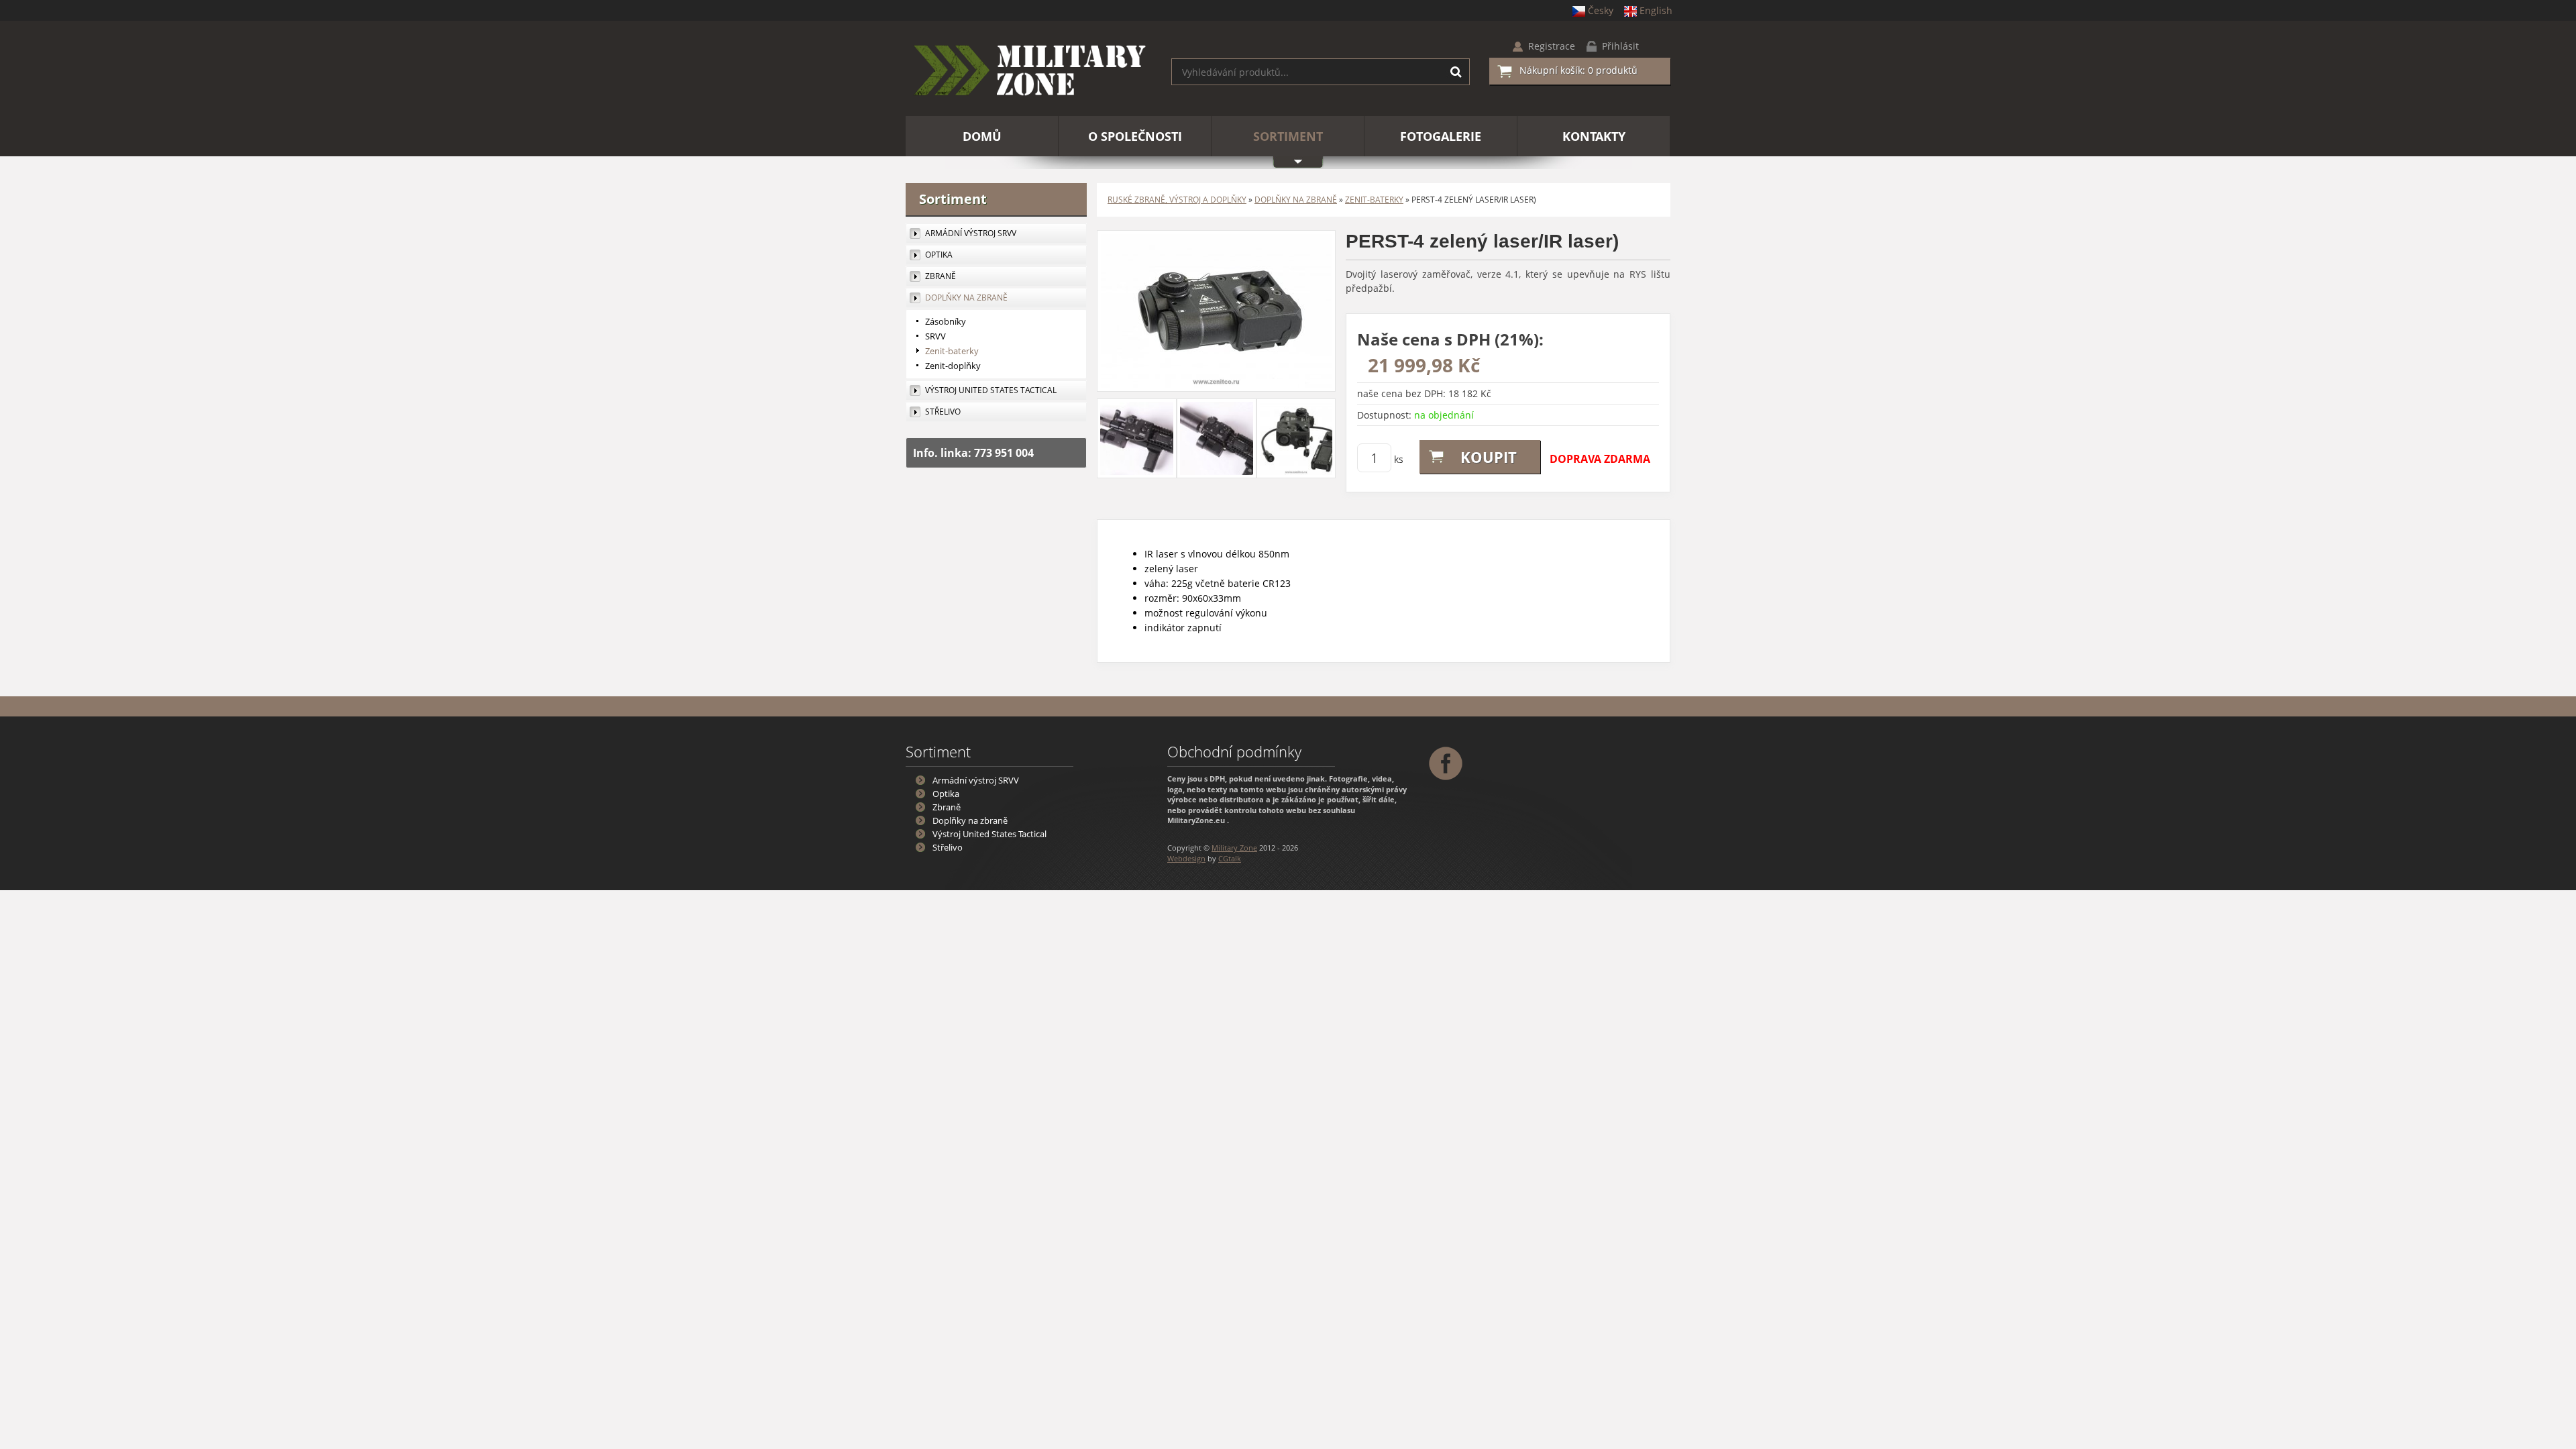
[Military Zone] (1028, 72)
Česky (1601, 10)
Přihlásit (1620, 46)
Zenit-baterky (1374, 200)
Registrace (1552, 46)
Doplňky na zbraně (1296, 200)
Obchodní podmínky (1234, 751)
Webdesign (1186, 858)
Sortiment (953, 199)
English (1656, 10)
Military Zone (1234, 848)
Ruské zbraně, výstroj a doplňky (1177, 200)
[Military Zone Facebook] (1447, 762)
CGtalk (1230, 858)
